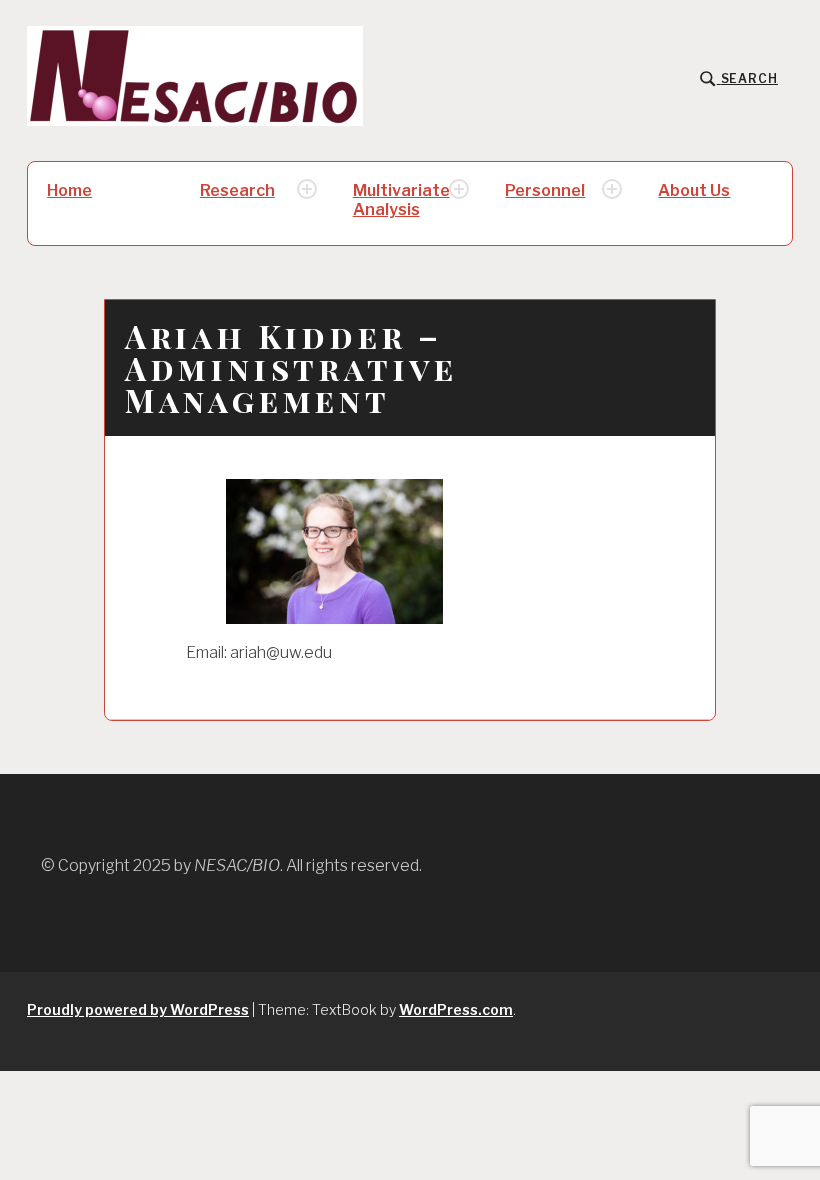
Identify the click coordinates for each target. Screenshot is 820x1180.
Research (237, 190)
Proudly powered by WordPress (138, 1009)
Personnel (545, 190)
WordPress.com (456, 1009)
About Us (694, 190)
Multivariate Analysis (401, 200)
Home (69, 190)
